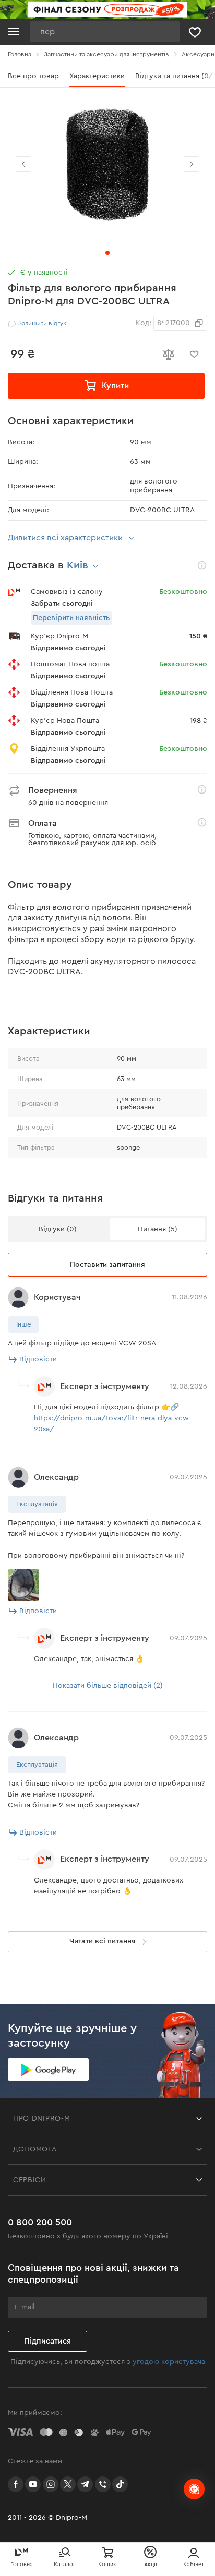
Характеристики (97, 76)
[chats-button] (194, 2489)
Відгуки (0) (58, 1229)
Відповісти (38, 1359)
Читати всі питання (103, 1941)
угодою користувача (169, 2362)
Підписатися (47, 2341)
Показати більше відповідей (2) (108, 1686)
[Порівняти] (168, 354)
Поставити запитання (107, 1265)
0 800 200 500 (40, 2222)
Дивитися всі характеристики (65, 538)
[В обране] (194, 354)
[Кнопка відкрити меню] (14, 32)
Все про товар (33, 76)
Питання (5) (158, 1229)
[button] (192, 164)
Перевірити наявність (71, 618)
